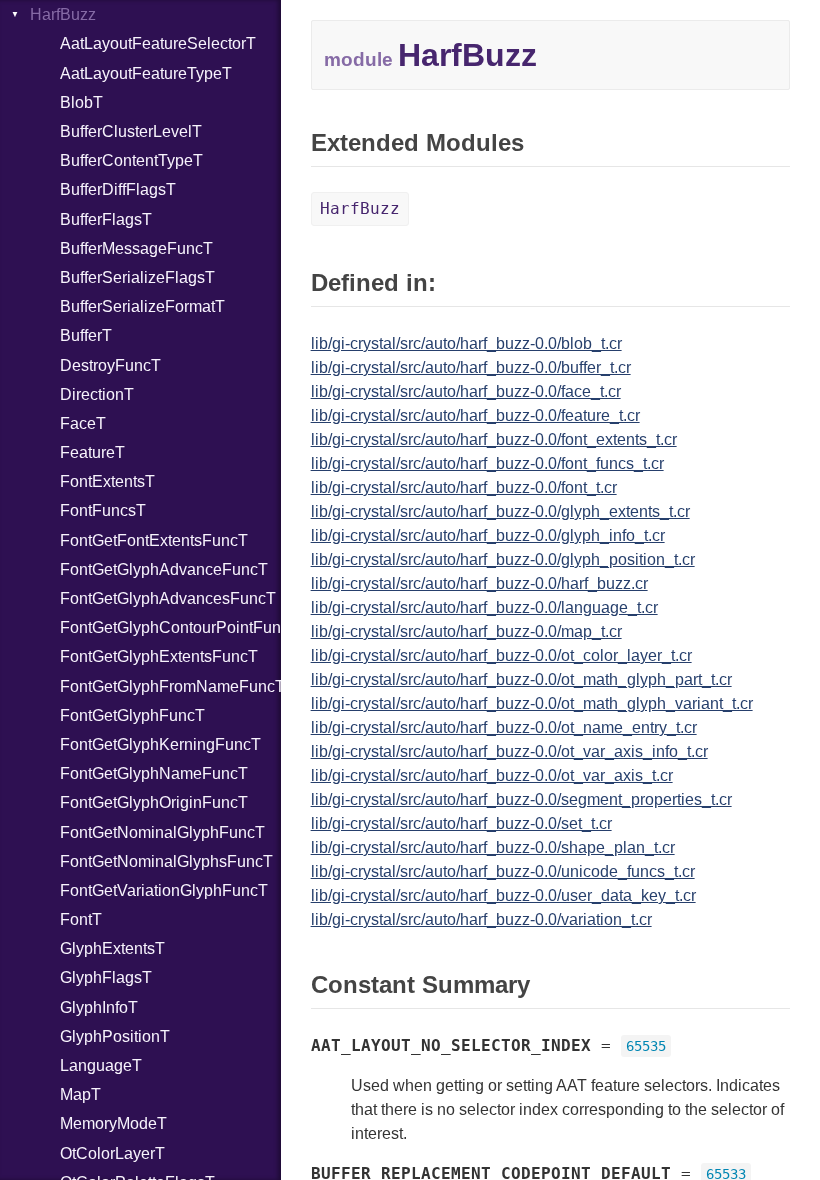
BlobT (81, 102)
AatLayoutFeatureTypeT (146, 73)
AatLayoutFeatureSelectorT (158, 43)
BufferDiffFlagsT (118, 189)
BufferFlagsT (106, 219)
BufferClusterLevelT (131, 131)
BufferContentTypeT (131, 160)
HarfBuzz (63, 14)
